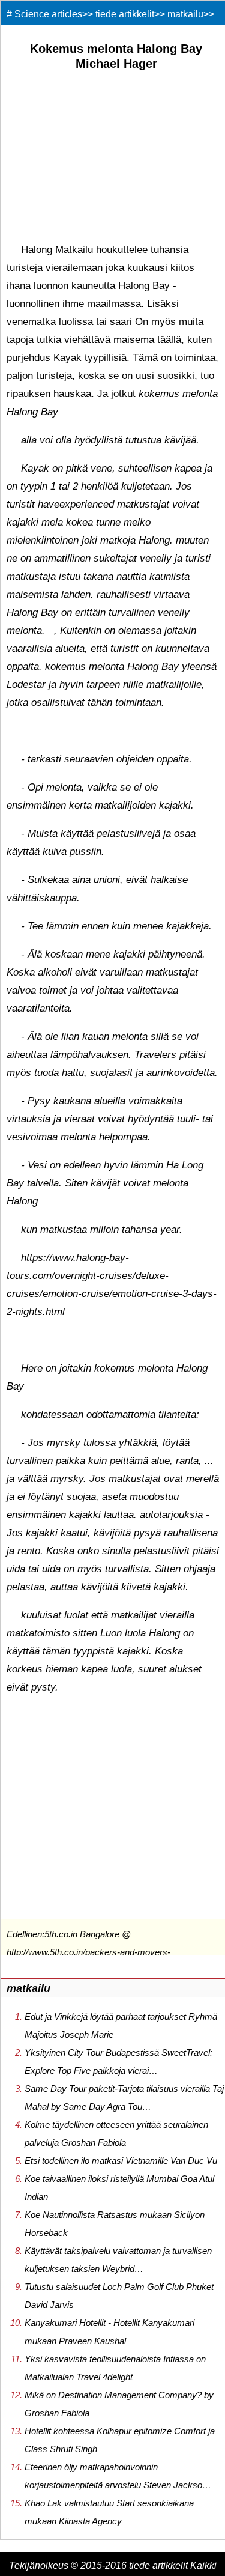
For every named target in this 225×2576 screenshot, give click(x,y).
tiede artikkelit (125, 14)
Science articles (48, 14)
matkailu (185, 14)
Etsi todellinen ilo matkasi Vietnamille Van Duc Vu (121, 2161)
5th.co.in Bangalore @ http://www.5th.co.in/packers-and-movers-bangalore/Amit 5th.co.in (88, 1952)
